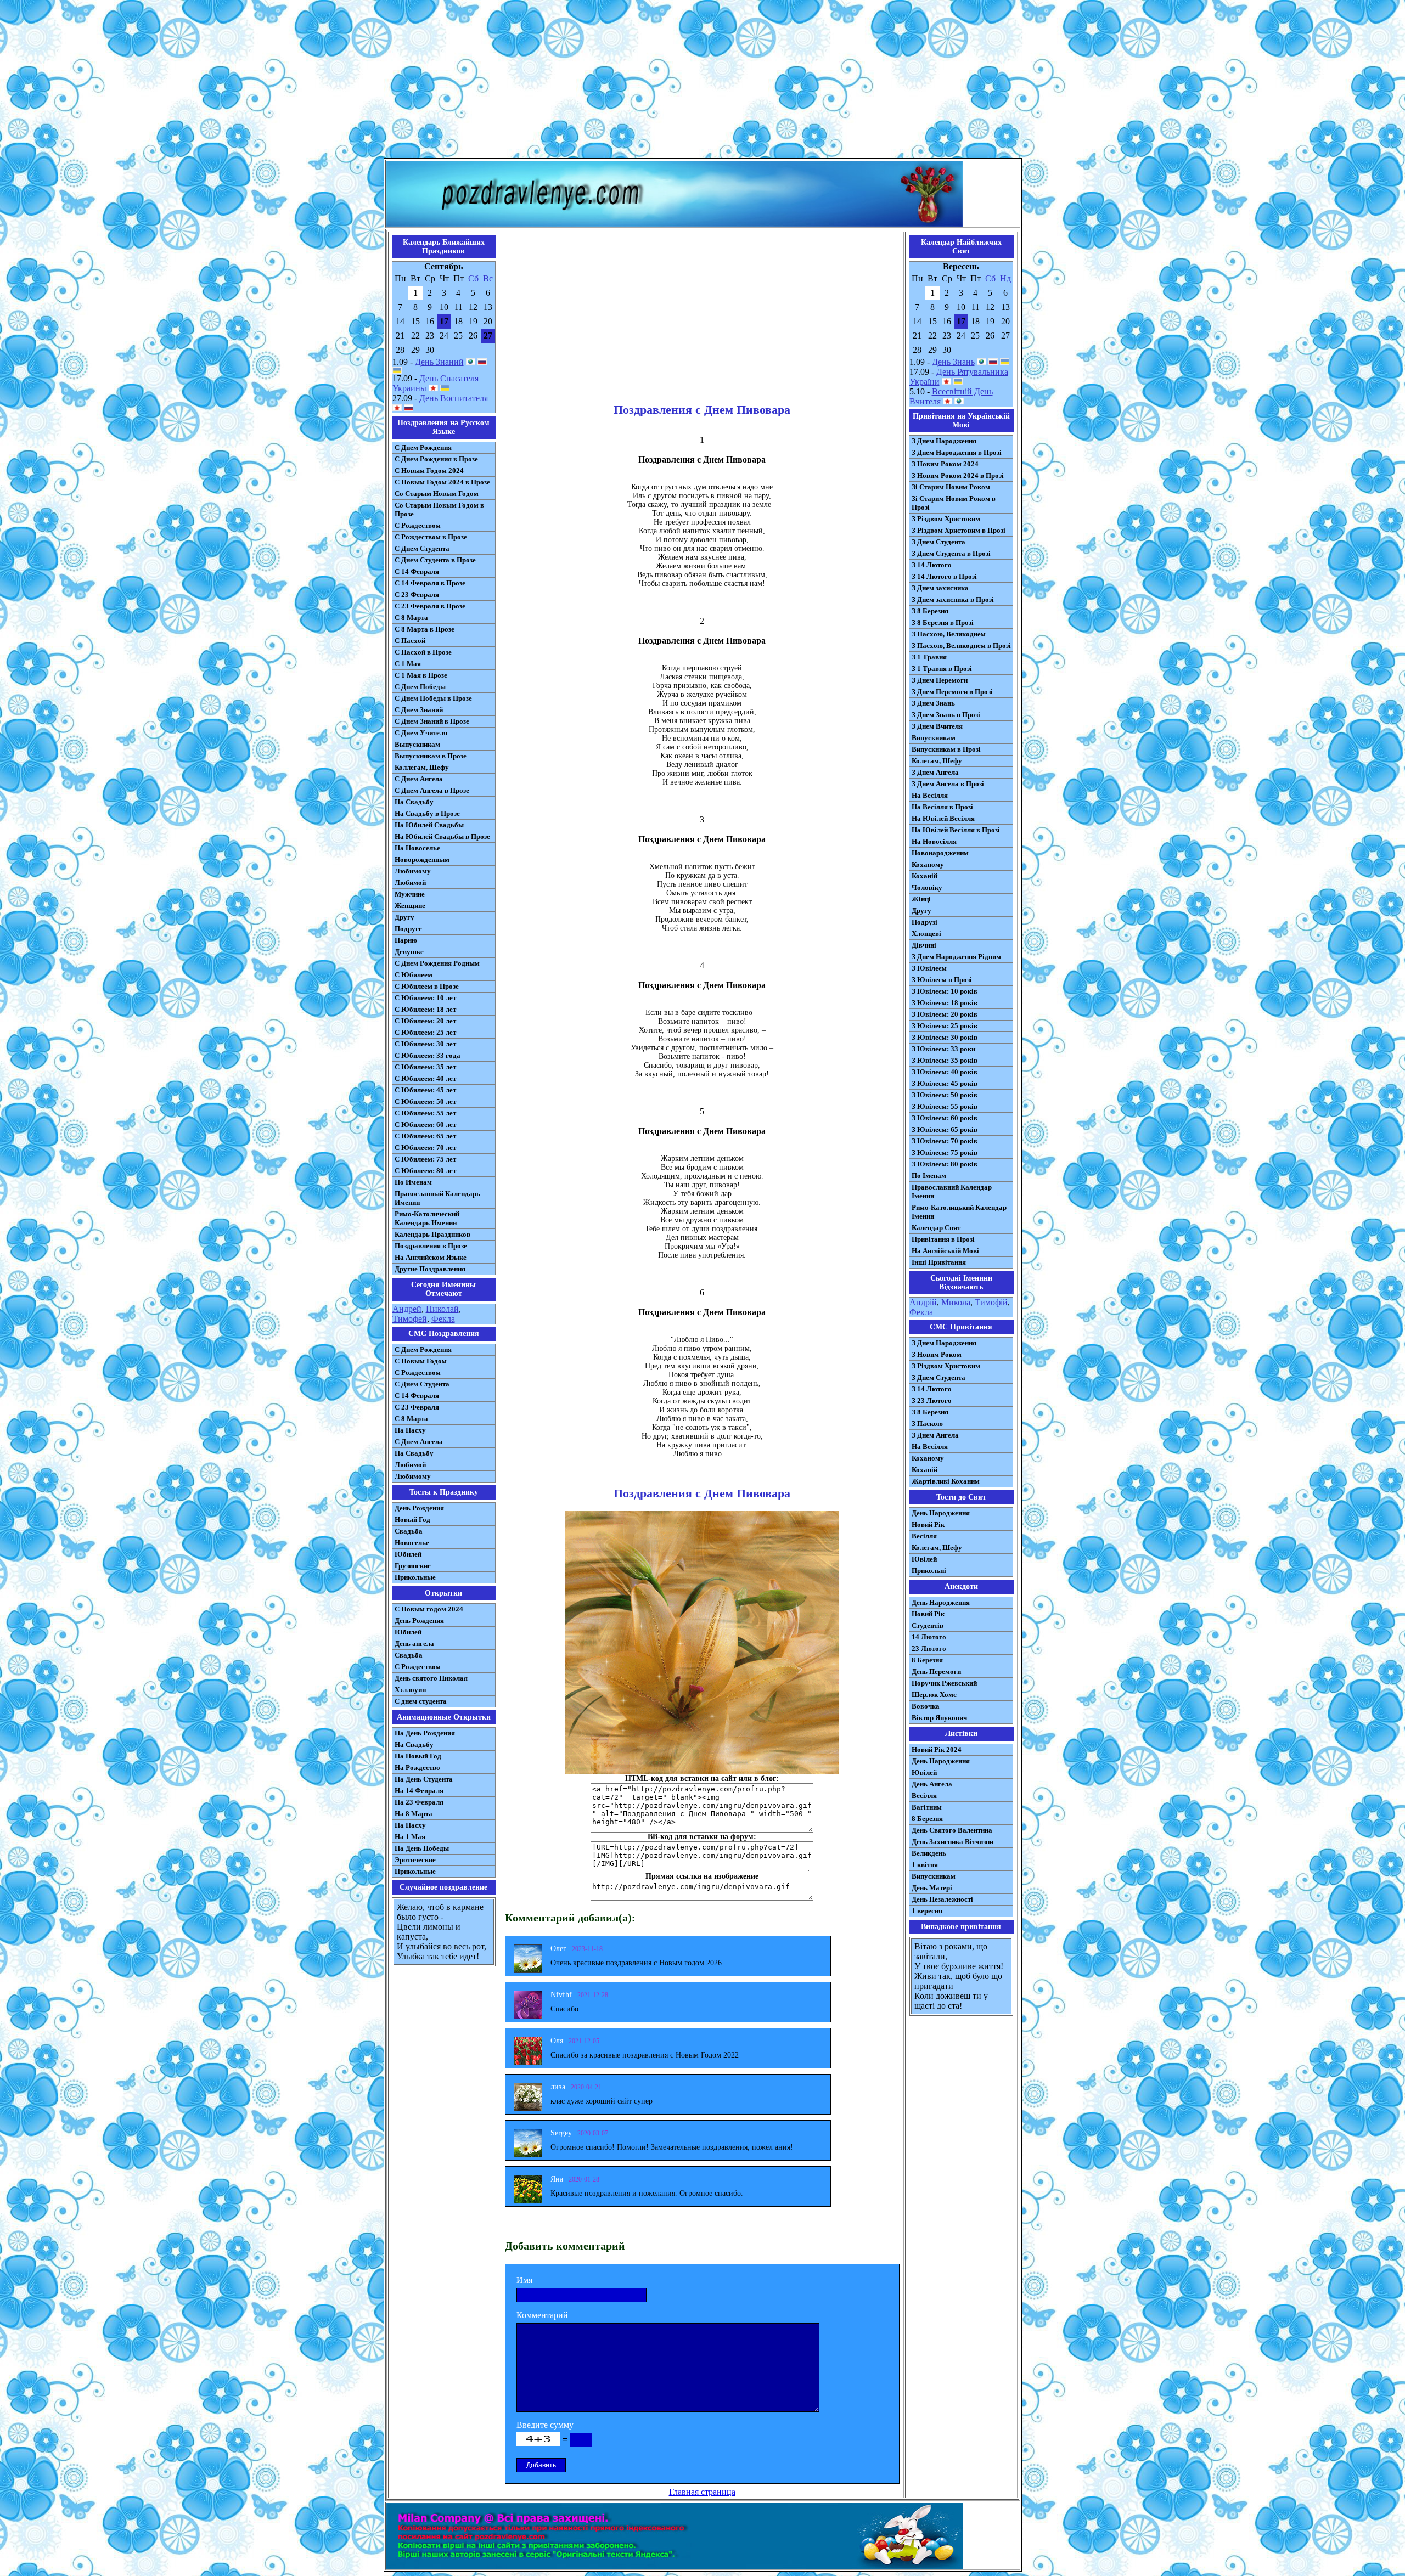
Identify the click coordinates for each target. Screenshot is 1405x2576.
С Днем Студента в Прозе (435, 560)
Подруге (408, 929)
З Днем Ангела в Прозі (948, 784)
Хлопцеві (926, 934)
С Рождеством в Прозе (431, 537)
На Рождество (417, 1768)
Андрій (923, 1302)
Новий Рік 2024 (937, 1749)
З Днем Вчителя (937, 726)
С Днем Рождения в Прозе (436, 459)
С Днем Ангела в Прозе (432, 790)
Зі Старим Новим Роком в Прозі (954, 503)
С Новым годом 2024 (429, 1609)
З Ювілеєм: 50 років (945, 1095)
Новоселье (412, 1543)
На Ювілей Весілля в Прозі (956, 830)
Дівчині (924, 945)
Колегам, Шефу (937, 761)
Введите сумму (545, 2425)
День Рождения (419, 1508)
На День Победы (422, 1848)
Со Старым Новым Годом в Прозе (439, 509)
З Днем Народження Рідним (956, 957)
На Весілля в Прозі (942, 807)
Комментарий (542, 2315)
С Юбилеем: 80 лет (425, 1171)
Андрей (407, 1309)
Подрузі (925, 922)
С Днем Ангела (419, 779)
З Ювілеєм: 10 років (945, 991)
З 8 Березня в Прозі (943, 622)
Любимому (413, 871)
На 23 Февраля (419, 1802)
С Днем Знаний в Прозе (432, 721)
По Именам (413, 1182)
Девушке (409, 952)
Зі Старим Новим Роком (951, 487)
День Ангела (932, 1784)
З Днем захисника (940, 588)
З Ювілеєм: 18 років (945, 1003)
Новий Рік (928, 1524)
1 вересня (927, 1911)
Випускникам (934, 738)
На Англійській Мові (945, 1251)
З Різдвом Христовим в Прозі (959, 530)
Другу (404, 917)
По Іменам (929, 1176)
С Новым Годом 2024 (429, 470)
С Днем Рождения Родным (437, 963)
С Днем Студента (422, 548)
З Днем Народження (944, 441)
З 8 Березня (930, 611)
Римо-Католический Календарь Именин (427, 1218)
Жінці (921, 899)
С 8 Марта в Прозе (425, 629)
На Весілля (930, 795)
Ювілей (924, 1559)
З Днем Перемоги (940, 680)
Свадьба (409, 1531)
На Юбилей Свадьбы (429, 825)
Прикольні (929, 1571)
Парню (406, 940)
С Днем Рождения (423, 447)
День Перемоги (936, 1672)
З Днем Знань (933, 703)
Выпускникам (417, 744)
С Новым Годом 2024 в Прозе (442, 482)
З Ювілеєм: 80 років (945, 1164)
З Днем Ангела (935, 772)
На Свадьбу (414, 802)
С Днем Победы (420, 687)
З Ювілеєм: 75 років (945, 1152)
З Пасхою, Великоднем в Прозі (961, 646)
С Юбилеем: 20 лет (425, 1021)
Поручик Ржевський (944, 1683)
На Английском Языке (431, 1257)
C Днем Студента (422, 1384)
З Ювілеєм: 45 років (945, 1083)
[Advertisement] (702, 81)
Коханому (928, 864)
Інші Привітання (939, 1262)
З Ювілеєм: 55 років (945, 1106)
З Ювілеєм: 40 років (945, 1072)
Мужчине (410, 894)
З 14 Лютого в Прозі (944, 576)
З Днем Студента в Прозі (951, 553)
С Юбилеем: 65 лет (425, 1136)
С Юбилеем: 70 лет (425, 1148)
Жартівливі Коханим (946, 1481)
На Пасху (410, 1430)
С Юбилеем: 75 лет (425, 1159)
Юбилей (408, 1554)
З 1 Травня (929, 657)
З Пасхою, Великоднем (949, 634)
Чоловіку (927, 887)
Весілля (924, 1536)
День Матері (932, 1888)
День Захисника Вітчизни (952, 1842)
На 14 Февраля (419, 1791)
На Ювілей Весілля (943, 818)
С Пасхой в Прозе (423, 652)
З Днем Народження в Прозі (957, 452)
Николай (442, 1309)
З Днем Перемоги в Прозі (952, 692)
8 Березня (927, 1660)
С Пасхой (410, 641)
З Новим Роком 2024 (945, 464)
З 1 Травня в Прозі (942, 669)
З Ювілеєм (929, 968)
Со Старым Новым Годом (437, 494)
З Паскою (927, 1424)
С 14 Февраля (417, 571)
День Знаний (439, 362)
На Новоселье (417, 848)
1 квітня (925, 1865)
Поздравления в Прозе (431, 1246)
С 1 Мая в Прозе (421, 675)
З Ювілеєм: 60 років (945, 1118)
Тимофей (410, 1319)
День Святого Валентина (952, 1830)
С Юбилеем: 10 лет (425, 998)
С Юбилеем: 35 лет (425, 1067)
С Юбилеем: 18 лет (425, 1009)
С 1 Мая (408, 664)
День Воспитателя (454, 398)
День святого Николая (431, 1678)
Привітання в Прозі (943, 1239)
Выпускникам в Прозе (431, 756)
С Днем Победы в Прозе (433, 698)
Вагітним (927, 1807)
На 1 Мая (410, 1837)
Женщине (410, 906)
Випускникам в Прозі (946, 749)
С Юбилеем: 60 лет (425, 1124)
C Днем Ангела (419, 1442)
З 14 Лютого (932, 565)
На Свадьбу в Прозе (427, 813)
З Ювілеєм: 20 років (945, 1014)
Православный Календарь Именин (437, 1198)
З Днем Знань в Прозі (946, 715)
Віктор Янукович (939, 1718)
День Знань (953, 362)
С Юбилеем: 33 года (428, 1055)
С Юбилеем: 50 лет (425, 1101)
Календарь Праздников (432, 1234)
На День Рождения (425, 1733)
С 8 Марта (411, 618)
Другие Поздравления (430, 1269)
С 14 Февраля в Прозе (430, 583)
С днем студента (421, 1701)
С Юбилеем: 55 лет (425, 1113)
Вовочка (926, 1706)
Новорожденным (422, 859)
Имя (524, 2280)
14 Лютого (929, 1637)
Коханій (925, 876)
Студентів (928, 1625)
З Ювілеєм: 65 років (945, 1129)
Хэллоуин (410, 1690)
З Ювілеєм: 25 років (945, 1026)
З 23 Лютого (932, 1400)
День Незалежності (942, 1899)
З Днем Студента (938, 542)
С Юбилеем (414, 975)
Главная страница (702, 2492)
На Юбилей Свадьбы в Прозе (442, 836)
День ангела (414, 1644)
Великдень (929, 1853)
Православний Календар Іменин (952, 1191)
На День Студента (424, 1779)
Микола (956, 1302)
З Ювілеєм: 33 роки (943, 1049)
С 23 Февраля (417, 594)
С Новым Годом (421, 1361)
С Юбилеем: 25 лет (425, 1032)
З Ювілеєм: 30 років (945, 1037)
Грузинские (413, 1566)
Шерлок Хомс (934, 1695)
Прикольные (415, 1577)
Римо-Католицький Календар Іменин (959, 1212)
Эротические (415, 1860)
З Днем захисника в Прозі (953, 599)
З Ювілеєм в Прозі (942, 980)
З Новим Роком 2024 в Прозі (958, 475)
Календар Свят (936, 1228)
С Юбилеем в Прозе (427, 986)
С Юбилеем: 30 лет (425, 1044)
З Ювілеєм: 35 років (945, 1060)
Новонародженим (940, 853)
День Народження (941, 1513)
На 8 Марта (414, 1814)
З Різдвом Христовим (946, 519)
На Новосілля (934, 841)
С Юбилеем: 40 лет (425, 1078)
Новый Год (412, 1520)
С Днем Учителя (421, 733)
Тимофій (991, 1302)
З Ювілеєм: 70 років (945, 1141)
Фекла (443, 1319)
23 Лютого (929, 1648)
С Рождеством (418, 525)
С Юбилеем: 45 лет (425, 1090)
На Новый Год (418, 1756)
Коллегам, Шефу (422, 767)
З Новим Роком (937, 1354)
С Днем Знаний (419, 710)
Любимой (410, 883)
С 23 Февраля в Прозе (430, 606)
